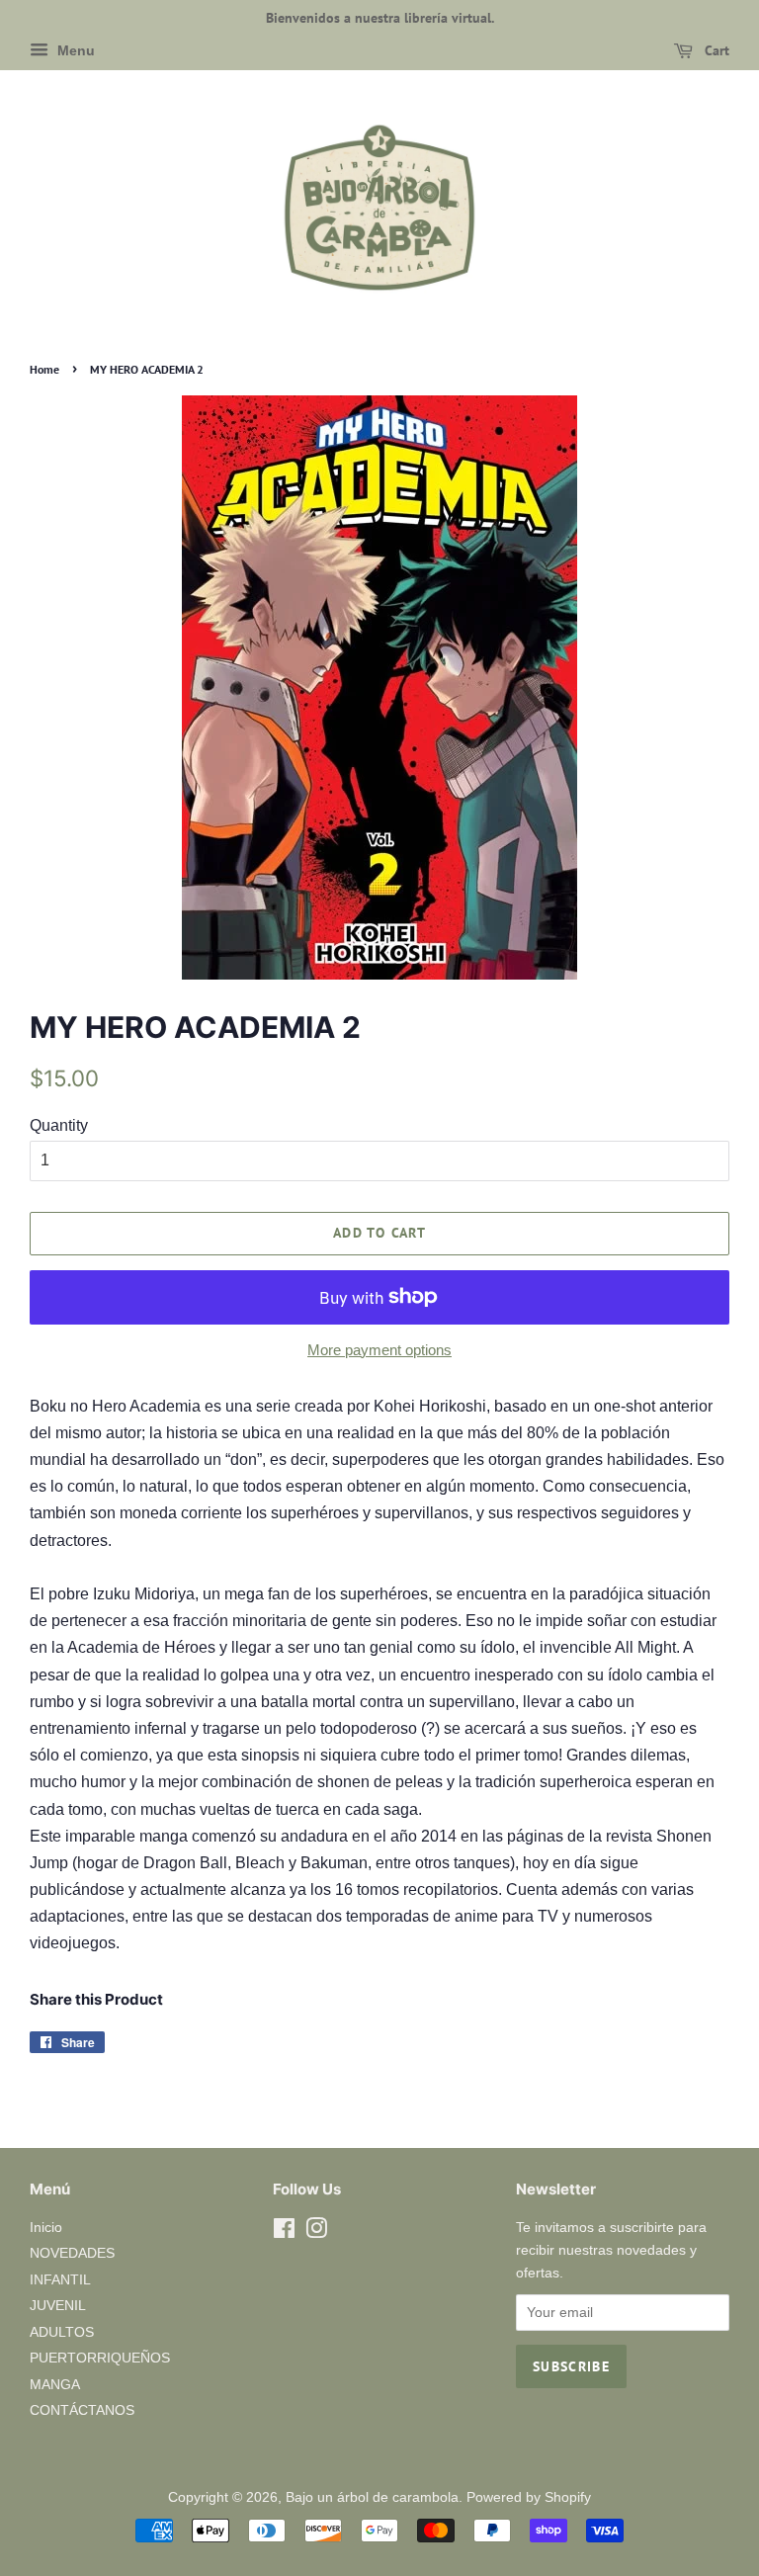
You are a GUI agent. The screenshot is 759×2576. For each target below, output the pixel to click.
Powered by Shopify (529, 2497)
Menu (74, 50)
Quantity (59, 1125)
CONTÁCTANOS (82, 2410)
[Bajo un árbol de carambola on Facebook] (284, 2233)
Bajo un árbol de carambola (372, 2497)
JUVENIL (58, 2306)
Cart (715, 50)
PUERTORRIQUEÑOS (100, 2358)
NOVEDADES (72, 2253)
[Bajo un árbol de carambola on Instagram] (316, 2233)
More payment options (379, 1350)
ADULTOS (62, 2332)
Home (44, 369)
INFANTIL (60, 2280)
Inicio (46, 2228)
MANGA (55, 2385)
